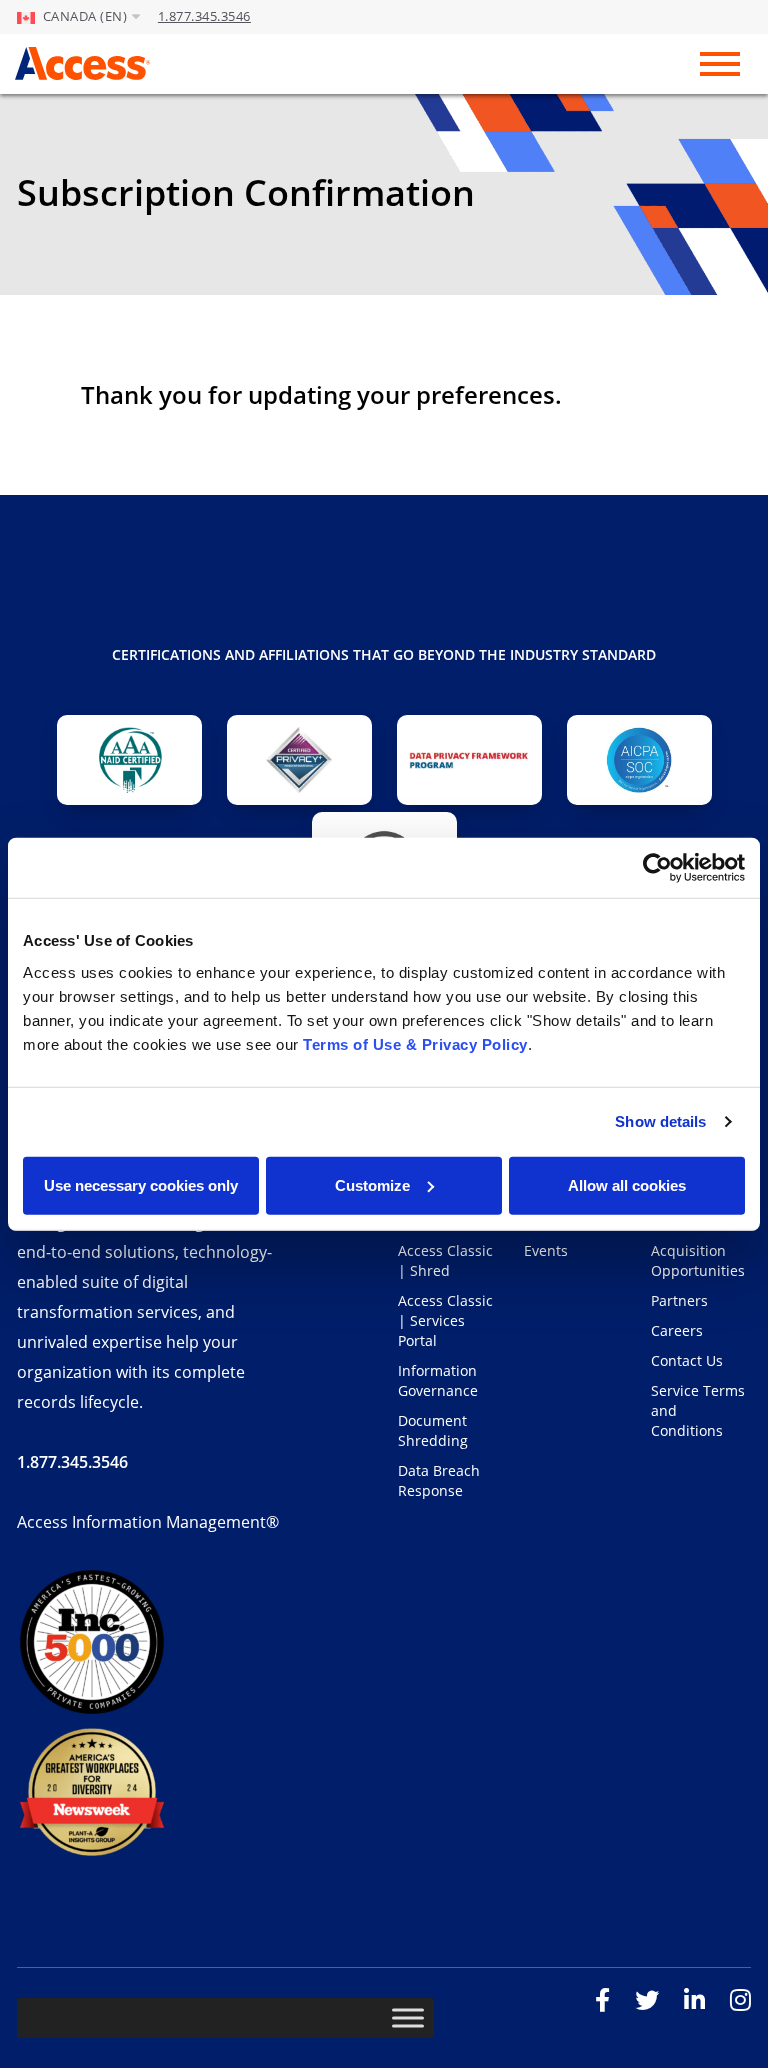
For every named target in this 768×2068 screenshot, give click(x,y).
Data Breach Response (439, 1480)
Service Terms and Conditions (698, 1410)
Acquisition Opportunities (698, 1260)
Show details (660, 1121)
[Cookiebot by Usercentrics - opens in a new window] (657, 868)
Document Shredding (433, 1430)
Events (546, 1250)
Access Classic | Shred (445, 1260)
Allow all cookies (627, 1184)
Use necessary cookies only (141, 1184)
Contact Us (687, 1360)
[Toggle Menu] (408, 2018)
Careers (677, 1330)
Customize (372, 1184)
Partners (679, 1300)
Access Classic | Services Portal (445, 1320)
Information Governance (438, 1380)
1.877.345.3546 (204, 16)
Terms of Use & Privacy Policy (415, 1043)
